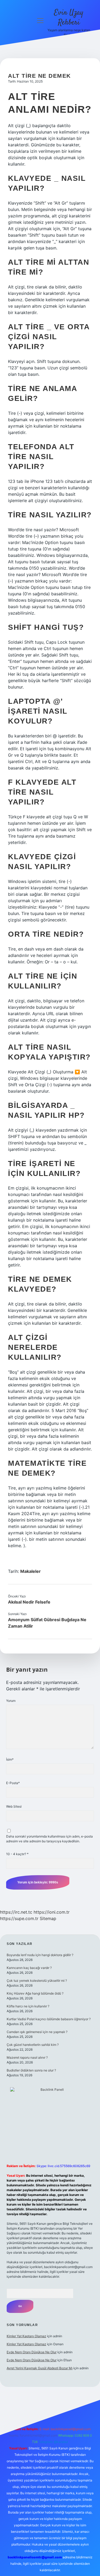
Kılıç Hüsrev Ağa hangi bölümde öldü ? (35, 1993)
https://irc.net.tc (16, 1912)
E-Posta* (13, 1783)
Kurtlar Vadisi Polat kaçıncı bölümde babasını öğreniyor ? (49, 2019)
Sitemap (48, 1918)
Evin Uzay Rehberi (69, 18)
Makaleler (31, 1571)
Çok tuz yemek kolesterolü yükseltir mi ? (37, 1981)
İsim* (10, 1759)
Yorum (11, 1701)
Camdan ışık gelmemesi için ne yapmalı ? (37, 2032)
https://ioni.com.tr (52, 1912)
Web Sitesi (14, 1806)
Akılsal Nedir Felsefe (29, 1602)
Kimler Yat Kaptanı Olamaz (26, 2336)
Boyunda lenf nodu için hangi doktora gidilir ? (40, 1955)
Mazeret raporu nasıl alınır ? (27, 2057)
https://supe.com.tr (19, 1918)
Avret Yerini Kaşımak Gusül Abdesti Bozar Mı (40, 2368)
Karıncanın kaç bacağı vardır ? (29, 1968)
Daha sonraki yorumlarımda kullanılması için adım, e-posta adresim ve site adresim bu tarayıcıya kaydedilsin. (49, 1839)
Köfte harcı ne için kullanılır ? (28, 2006)
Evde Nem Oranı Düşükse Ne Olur (32, 2352)
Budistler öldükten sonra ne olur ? (31, 2070)
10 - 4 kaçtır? (17, 1854)
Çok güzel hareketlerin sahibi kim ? (33, 2045)
